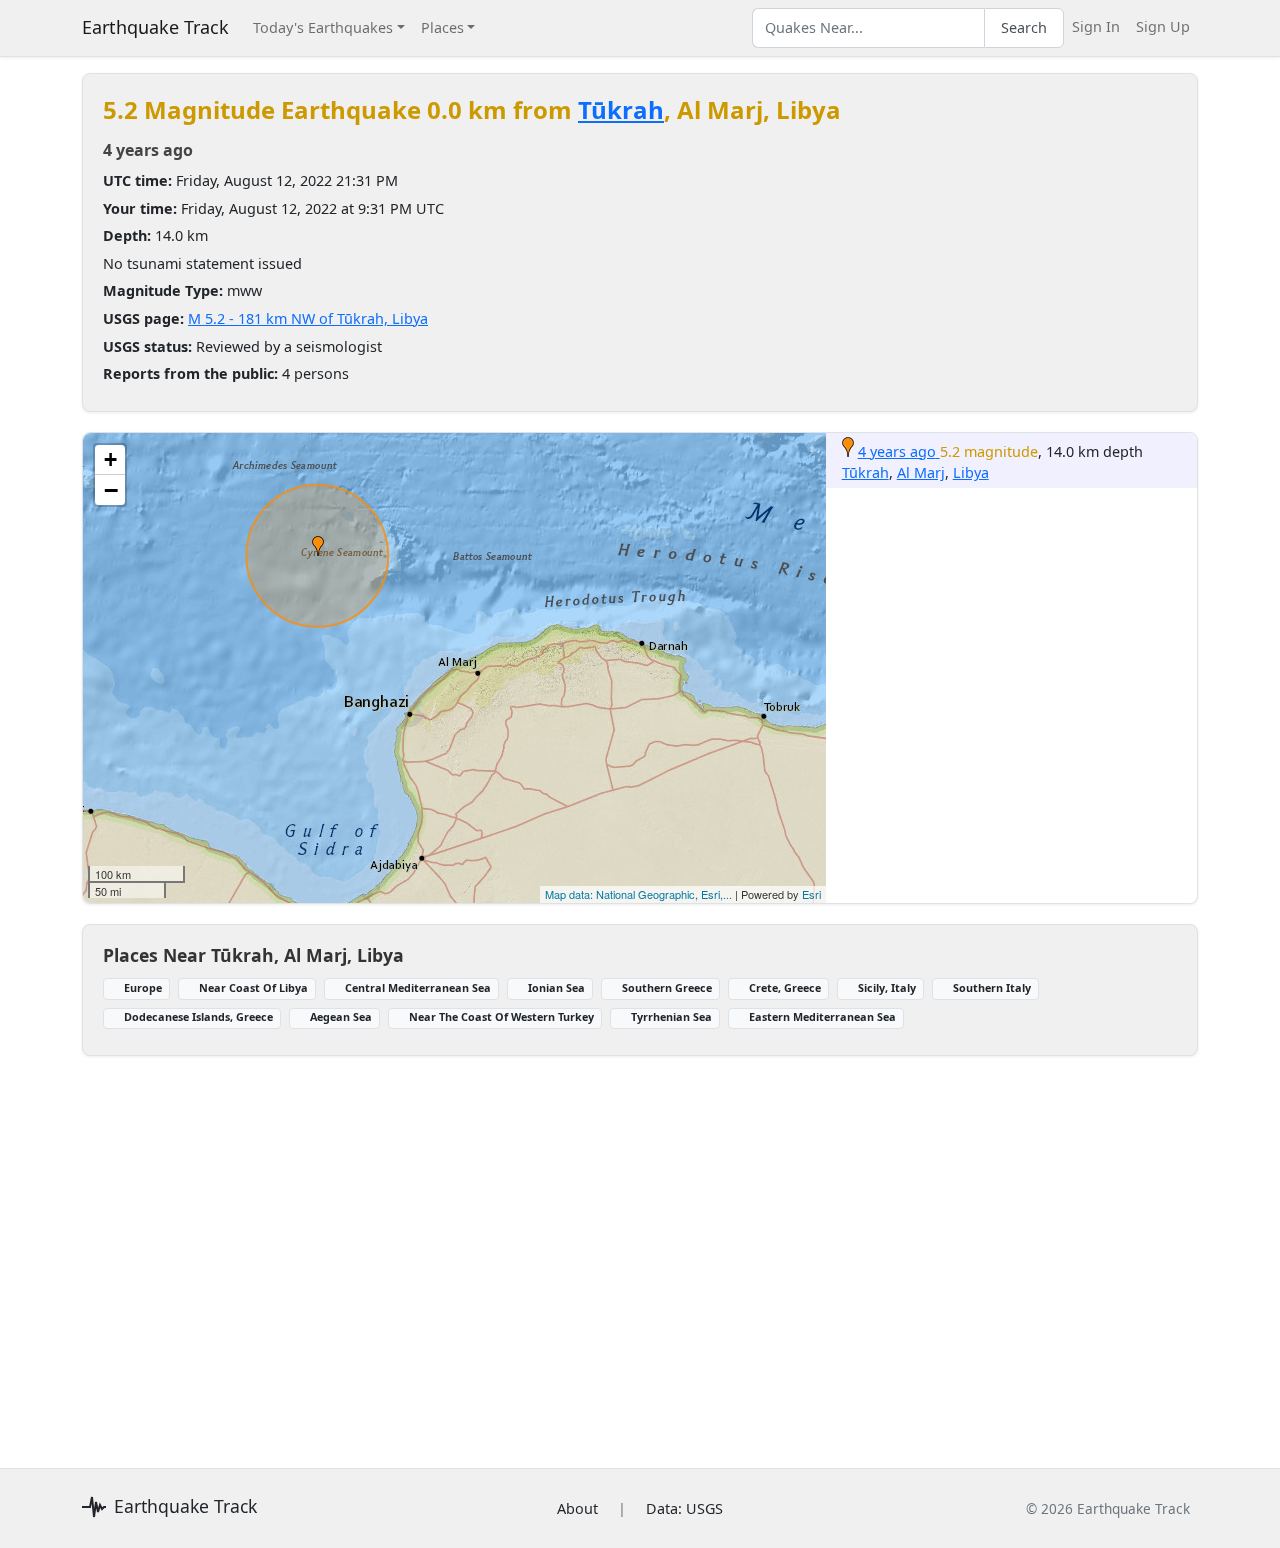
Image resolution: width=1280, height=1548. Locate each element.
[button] (318, 546)
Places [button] (442, 27)
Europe (143, 987)
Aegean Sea (341, 1016)
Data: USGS (684, 1508)
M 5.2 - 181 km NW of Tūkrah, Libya (308, 318)
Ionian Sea (556, 987)
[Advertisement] (640, 1250)
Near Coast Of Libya (253, 987)
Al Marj (921, 472)
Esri (811, 894)
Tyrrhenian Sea (671, 1016)
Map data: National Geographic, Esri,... (638, 894)
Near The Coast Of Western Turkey (501, 1016)
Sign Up (1163, 26)
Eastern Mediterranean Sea (822, 1016)
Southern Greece (667, 987)
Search (1024, 27)
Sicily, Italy (887, 987)
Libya (971, 472)
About (577, 1508)
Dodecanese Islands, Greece (198, 1016)
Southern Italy (992, 987)
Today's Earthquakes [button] (323, 27)
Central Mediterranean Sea (418, 987)
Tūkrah (621, 109)
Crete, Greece (785, 987)
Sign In (1096, 26)
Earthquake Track (155, 27)
